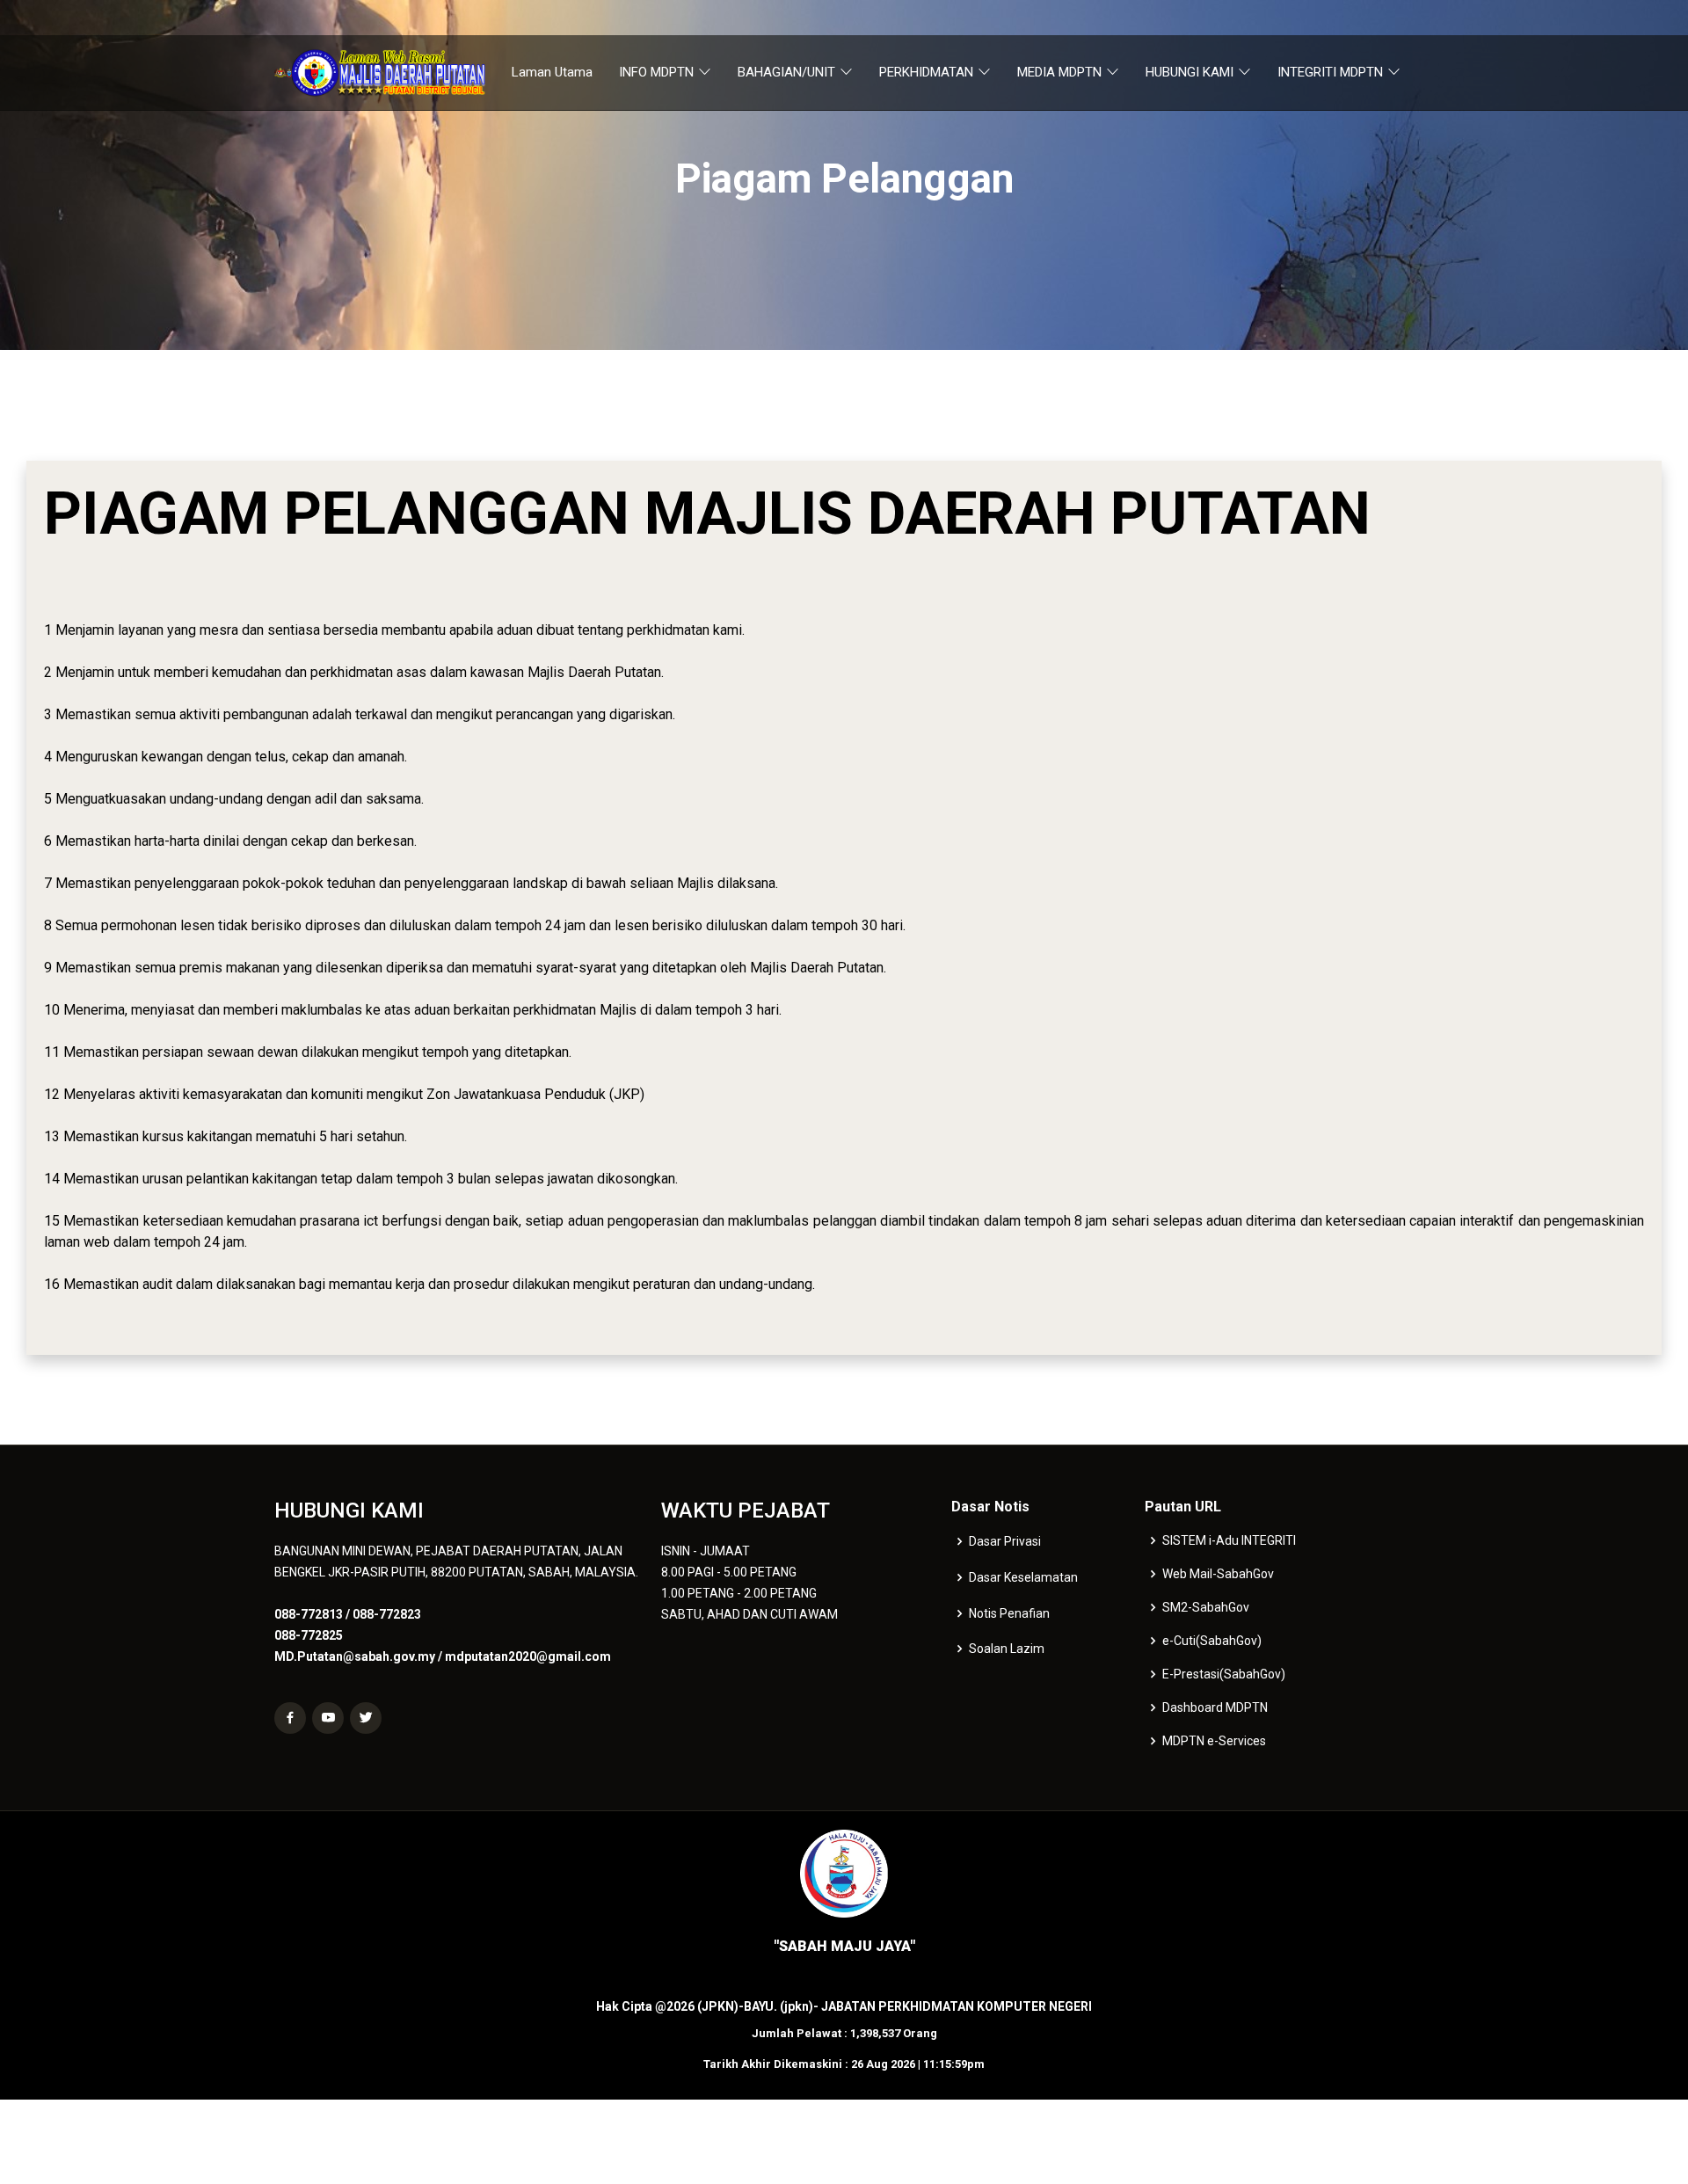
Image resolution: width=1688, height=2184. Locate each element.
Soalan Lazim (1007, 1649)
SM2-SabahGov (1206, 1607)
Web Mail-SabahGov (1218, 1574)
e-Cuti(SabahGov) (1212, 1641)
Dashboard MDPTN (1215, 1707)
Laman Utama (552, 72)
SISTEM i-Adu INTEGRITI (1229, 1540)
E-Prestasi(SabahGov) (1224, 1674)
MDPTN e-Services (1214, 1741)
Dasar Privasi (1005, 1541)
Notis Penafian (1009, 1613)
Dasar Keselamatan (1023, 1577)
